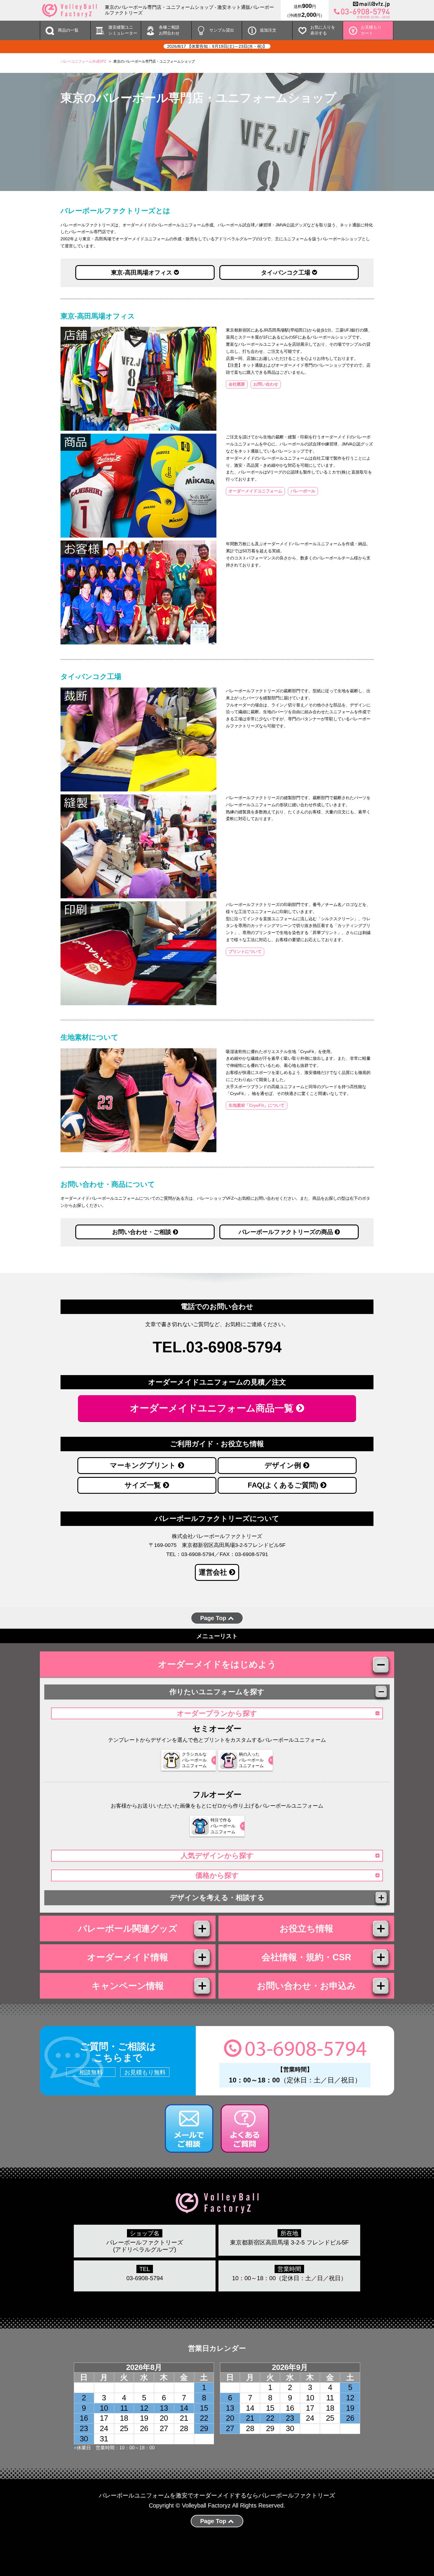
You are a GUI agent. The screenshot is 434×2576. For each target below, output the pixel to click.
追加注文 (268, 30)
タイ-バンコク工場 (287, 272)
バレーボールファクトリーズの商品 (287, 1232)
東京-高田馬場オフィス (142, 272)
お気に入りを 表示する (323, 30)
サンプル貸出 (222, 30)
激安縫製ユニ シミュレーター (123, 30)
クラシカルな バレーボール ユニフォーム (194, 1760)
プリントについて (245, 951)
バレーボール (303, 491)
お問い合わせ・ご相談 (143, 1232)
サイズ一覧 (144, 1485)
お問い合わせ (266, 384)
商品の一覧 (68, 30)
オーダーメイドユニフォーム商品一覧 (213, 1408)
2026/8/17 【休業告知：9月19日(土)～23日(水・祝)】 (217, 46)
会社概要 (237, 384)
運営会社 (214, 1572)
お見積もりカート (371, 30)
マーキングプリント (144, 1465)
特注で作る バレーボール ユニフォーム (223, 1826)
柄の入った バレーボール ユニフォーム (251, 1760)
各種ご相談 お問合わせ (169, 30)
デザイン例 (284, 1465)
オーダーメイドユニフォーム (255, 491)
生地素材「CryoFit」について (257, 1105)
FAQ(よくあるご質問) (284, 1485)
